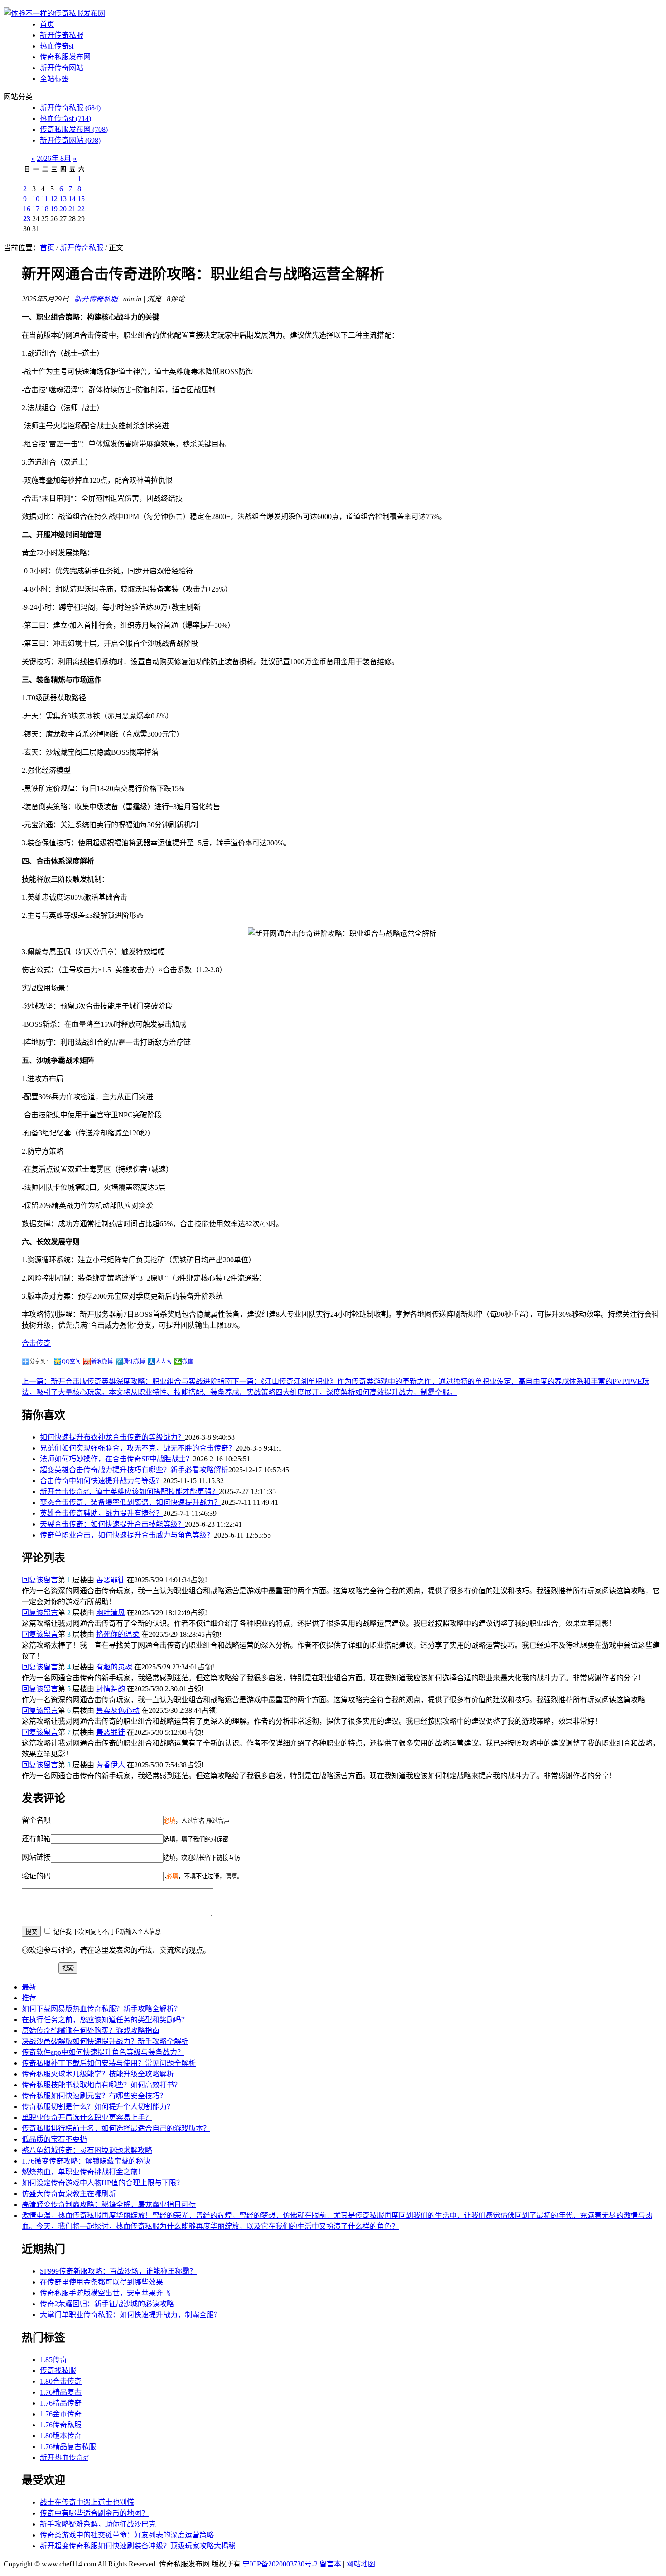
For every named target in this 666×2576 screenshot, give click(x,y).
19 (54, 209)
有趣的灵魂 (114, 1667)
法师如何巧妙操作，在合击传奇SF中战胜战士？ (116, 1459)
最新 (29, 1987)
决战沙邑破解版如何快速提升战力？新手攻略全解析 (105, 2041)
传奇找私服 (58, 2370)
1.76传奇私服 (61, 2425)
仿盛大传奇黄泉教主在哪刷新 (69, 2194)
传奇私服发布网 (65, 57)
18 (45, 209)
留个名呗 (36, 1820)
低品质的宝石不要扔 (54, 2139)
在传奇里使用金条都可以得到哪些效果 (101, 2282)
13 (63, 199)
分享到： (40, 1362)
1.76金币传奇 (61, 2414)
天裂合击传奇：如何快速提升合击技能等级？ (112, 1524)
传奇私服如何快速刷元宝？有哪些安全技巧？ (94, 2096)
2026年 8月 (54, 158)
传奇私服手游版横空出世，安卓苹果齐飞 (105, 2293)
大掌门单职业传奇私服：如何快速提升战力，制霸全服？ (130, 2315)
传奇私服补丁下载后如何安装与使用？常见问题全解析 (109, 2063)
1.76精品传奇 (61, 2403)
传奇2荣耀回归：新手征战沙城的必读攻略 (107, 2304)
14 (72, 199)
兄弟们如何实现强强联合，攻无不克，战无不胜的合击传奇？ (138, 1448)
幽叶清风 (111, 1613)
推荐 (29, 1998)
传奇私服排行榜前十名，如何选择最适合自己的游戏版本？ (116, 2128)
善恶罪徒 (111, 1580)
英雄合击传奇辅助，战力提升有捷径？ (101, 1513)
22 (81, 209)
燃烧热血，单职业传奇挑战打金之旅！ (83, 2172)
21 (72, 209)
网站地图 (361, 2564)
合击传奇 (36, 1343)
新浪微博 (102, 1362)
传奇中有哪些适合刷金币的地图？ (94, 2513)
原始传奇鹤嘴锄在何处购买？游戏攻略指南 (91, 2030)
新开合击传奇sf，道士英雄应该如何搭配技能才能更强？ (129, 1492)
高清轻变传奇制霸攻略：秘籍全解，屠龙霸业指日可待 (109, 2205)
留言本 (330, 2564)
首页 (47, 24)
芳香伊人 (111, 1765)
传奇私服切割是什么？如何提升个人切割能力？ (98, 2107)
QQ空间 (71, 1362)
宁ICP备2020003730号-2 (280, 2564)
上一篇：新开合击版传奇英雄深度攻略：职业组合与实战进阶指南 (127, 1381)
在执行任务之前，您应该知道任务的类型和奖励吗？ (105, 2020)
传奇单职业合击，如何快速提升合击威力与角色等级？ (127, 1535)
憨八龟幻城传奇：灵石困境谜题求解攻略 (87, 2150)
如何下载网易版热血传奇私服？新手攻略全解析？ (101, 2009)
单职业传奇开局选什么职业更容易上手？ (87, 2118)
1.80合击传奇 (61, 2381)
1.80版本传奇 (61, 2436)
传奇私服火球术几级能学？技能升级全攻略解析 (98, 2074)
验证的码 (36, 1876)
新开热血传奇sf (64, 2457)
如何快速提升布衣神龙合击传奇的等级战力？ (112, 1437)
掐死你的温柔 (118, 1634)
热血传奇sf (57, 46)
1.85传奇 (53, 2360)
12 (54, 199)
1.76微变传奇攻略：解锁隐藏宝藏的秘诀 (86, 2161)
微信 (188, 1362)
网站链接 (36, 1857)
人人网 (164, 1362)
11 (45, 199)
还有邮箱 (36, 1839)
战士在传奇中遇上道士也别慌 (87, 2502)
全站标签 (54, 79)
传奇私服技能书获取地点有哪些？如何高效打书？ (101, 2085)
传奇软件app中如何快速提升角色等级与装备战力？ (103, 2052)
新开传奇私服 (62, 35)
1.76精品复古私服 (68, 2447)
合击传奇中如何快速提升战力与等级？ (101, 1481)
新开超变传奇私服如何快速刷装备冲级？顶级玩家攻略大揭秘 (138, 2546)
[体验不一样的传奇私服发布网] (54, 13)
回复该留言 (40, 1580)
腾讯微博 (134, 1362)
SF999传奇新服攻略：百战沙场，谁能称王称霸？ (118, 2271)
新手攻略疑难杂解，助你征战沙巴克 (98, 2524)
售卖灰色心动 (118, 1710)
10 (36, 199)
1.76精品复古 (61, 2392)
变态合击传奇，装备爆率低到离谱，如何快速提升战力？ (130, 1502)
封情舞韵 (111, 1689)
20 (63, 209)
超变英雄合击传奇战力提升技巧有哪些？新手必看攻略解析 (134, 1470)
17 (36, 209)
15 (81, 199)
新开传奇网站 (62, 68)
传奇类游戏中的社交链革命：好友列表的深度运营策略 (127, 2535)
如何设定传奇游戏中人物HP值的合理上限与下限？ (103, 2183)
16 (27, 209)
